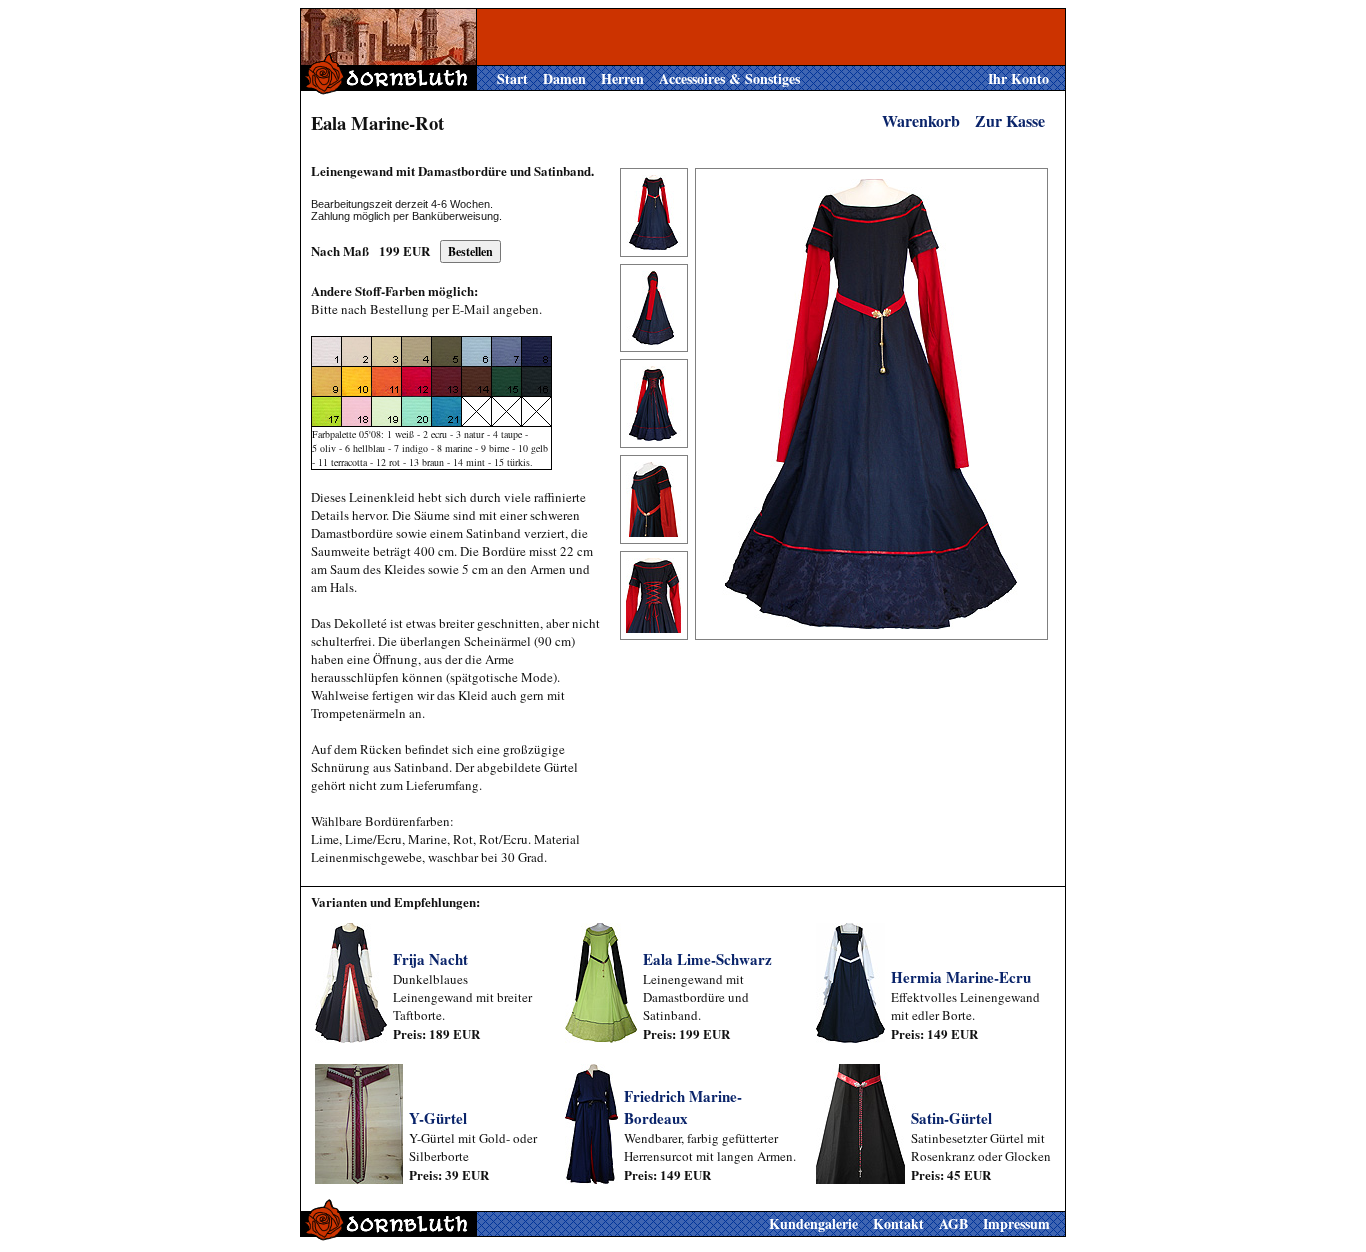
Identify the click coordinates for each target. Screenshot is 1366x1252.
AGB (953, 1223)
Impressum (1016, 1223)
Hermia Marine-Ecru (961, 977)
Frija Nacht (430, 959)
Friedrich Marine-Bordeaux (683, 1107)
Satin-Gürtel (951, 1118)
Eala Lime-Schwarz (707, 959)
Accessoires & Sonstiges (729, 78)
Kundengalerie (813, 1223)
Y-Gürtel (438, 1118)
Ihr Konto (1018, 78)
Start (512, 78)
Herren (622, 78)
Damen (564, 78)
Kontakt (898, 1223)
